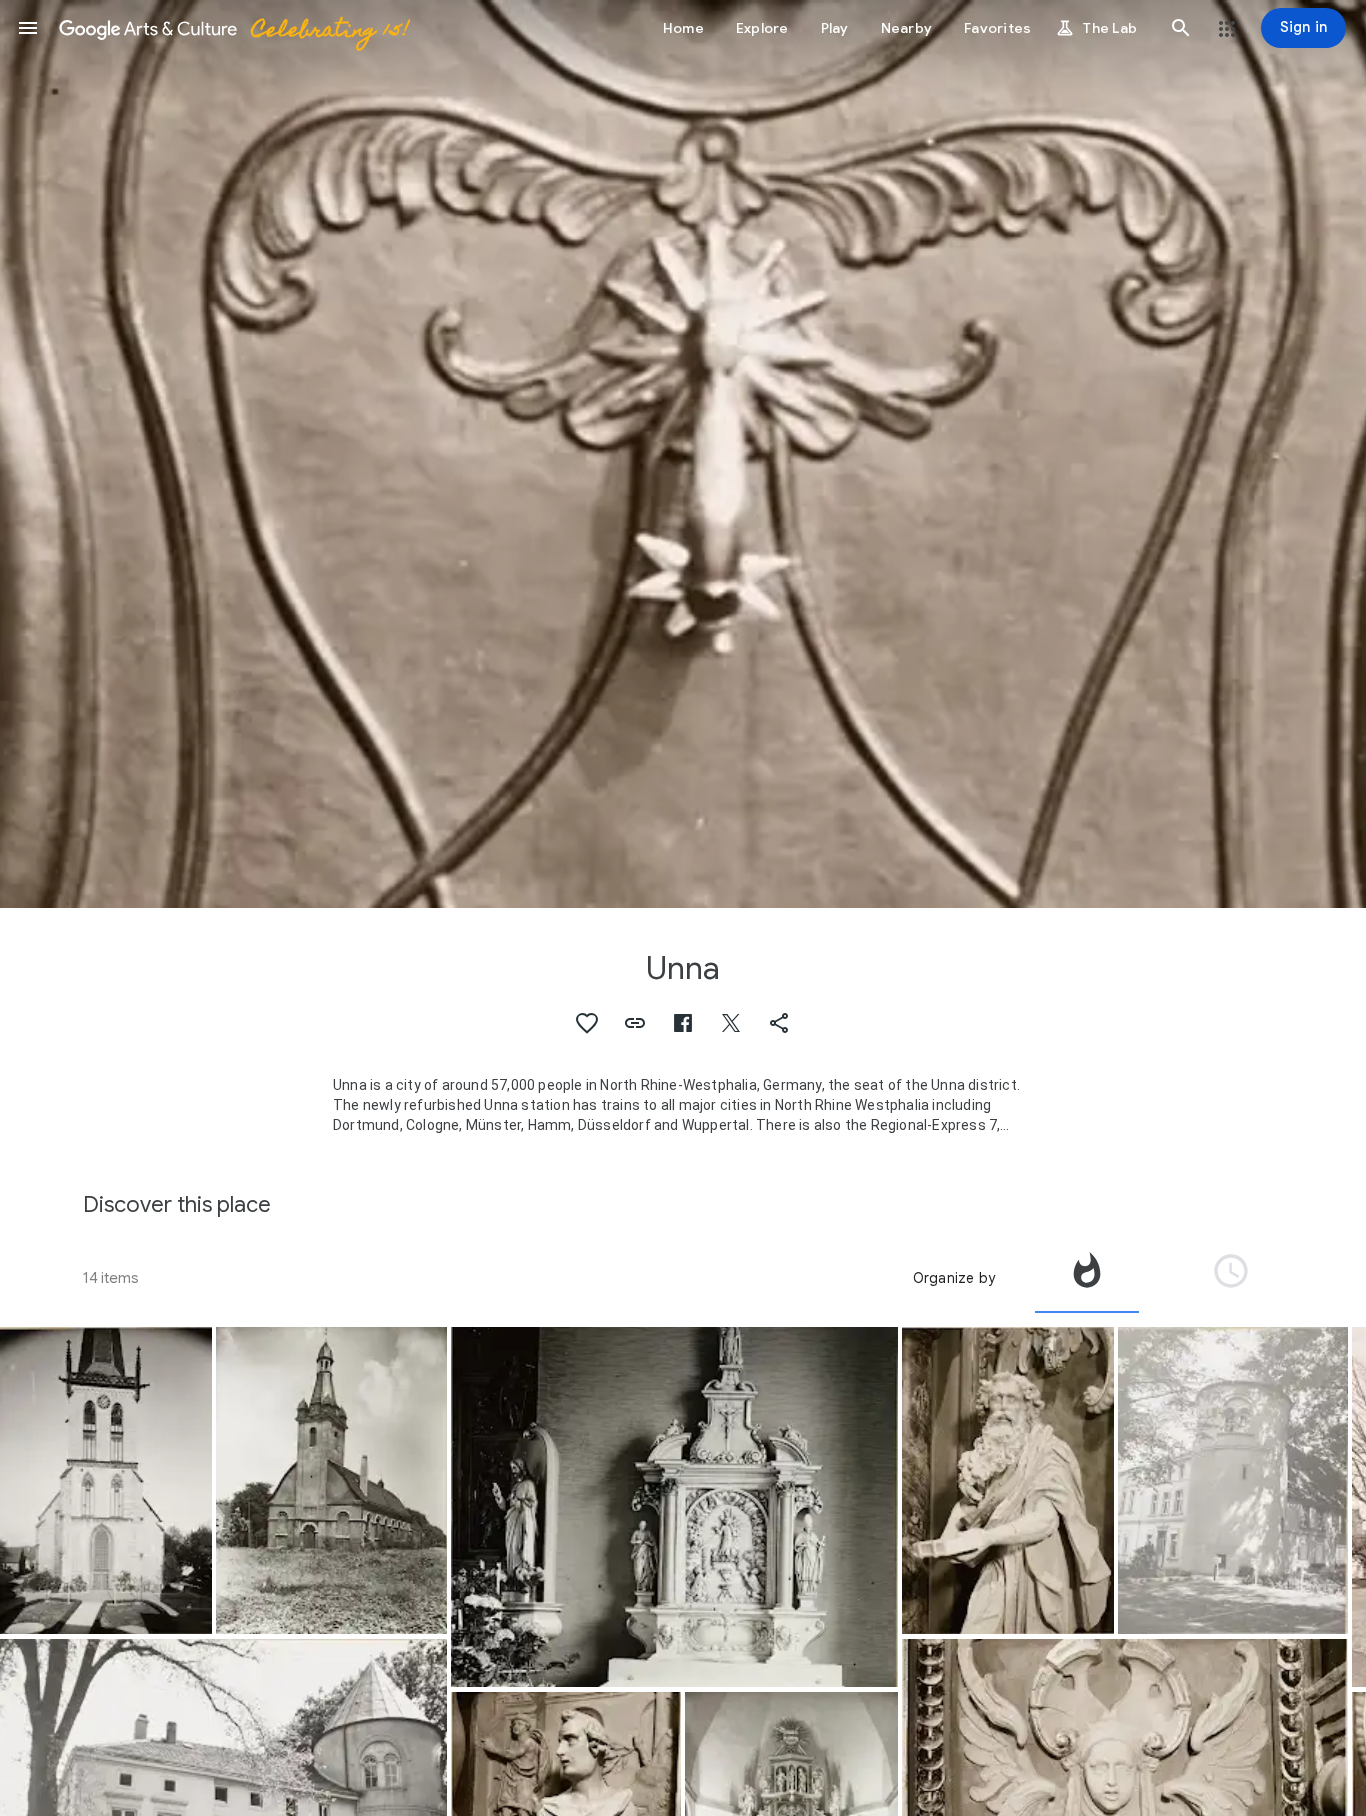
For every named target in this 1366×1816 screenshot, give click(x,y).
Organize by (954, 1278)
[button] (28, 28)
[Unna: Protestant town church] (106, 1480)
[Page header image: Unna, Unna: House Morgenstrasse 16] (683, 454)
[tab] (1087, 1278)
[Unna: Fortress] (1233, 1481)
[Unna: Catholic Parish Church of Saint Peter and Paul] (331, 1481)
